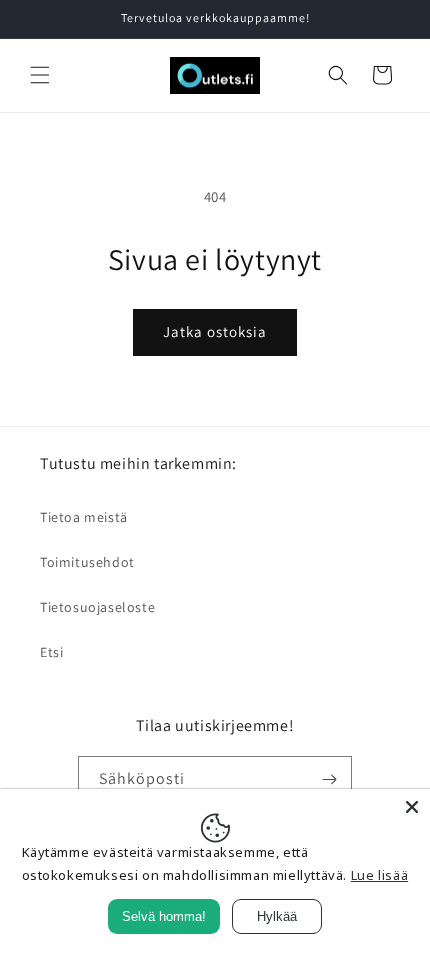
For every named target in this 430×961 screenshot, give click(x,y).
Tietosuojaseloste (97, 607)
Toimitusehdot (87, 562)
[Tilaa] (329, 779)
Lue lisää (379, 875)
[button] (40, 75)
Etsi (51, 652)
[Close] (412, 807)
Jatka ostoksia (215, 331)
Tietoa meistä (84, 517)
